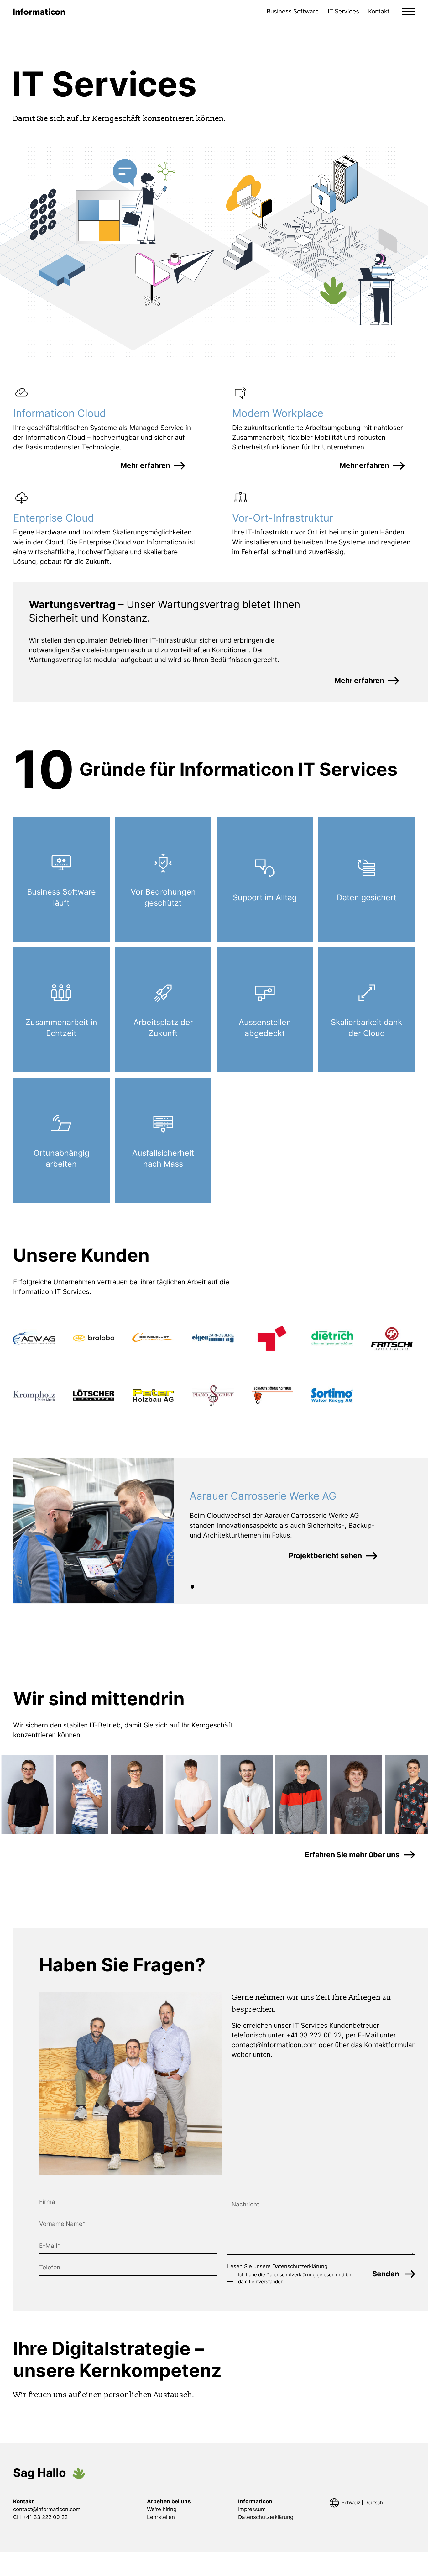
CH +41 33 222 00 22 (40, 2517)
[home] (39, 12)
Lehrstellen (161, 2517)
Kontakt (379, 11)
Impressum (252, 2509)
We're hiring (162, 2509)
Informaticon (255, 2501)
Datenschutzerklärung (291, 2275)
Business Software (293, 11)
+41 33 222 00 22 (314, 2035)
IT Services (343, 11)
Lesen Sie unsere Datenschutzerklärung (277, 2266)
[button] (409, 12)
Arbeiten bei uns (169, 2501)
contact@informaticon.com (274, 2045)
